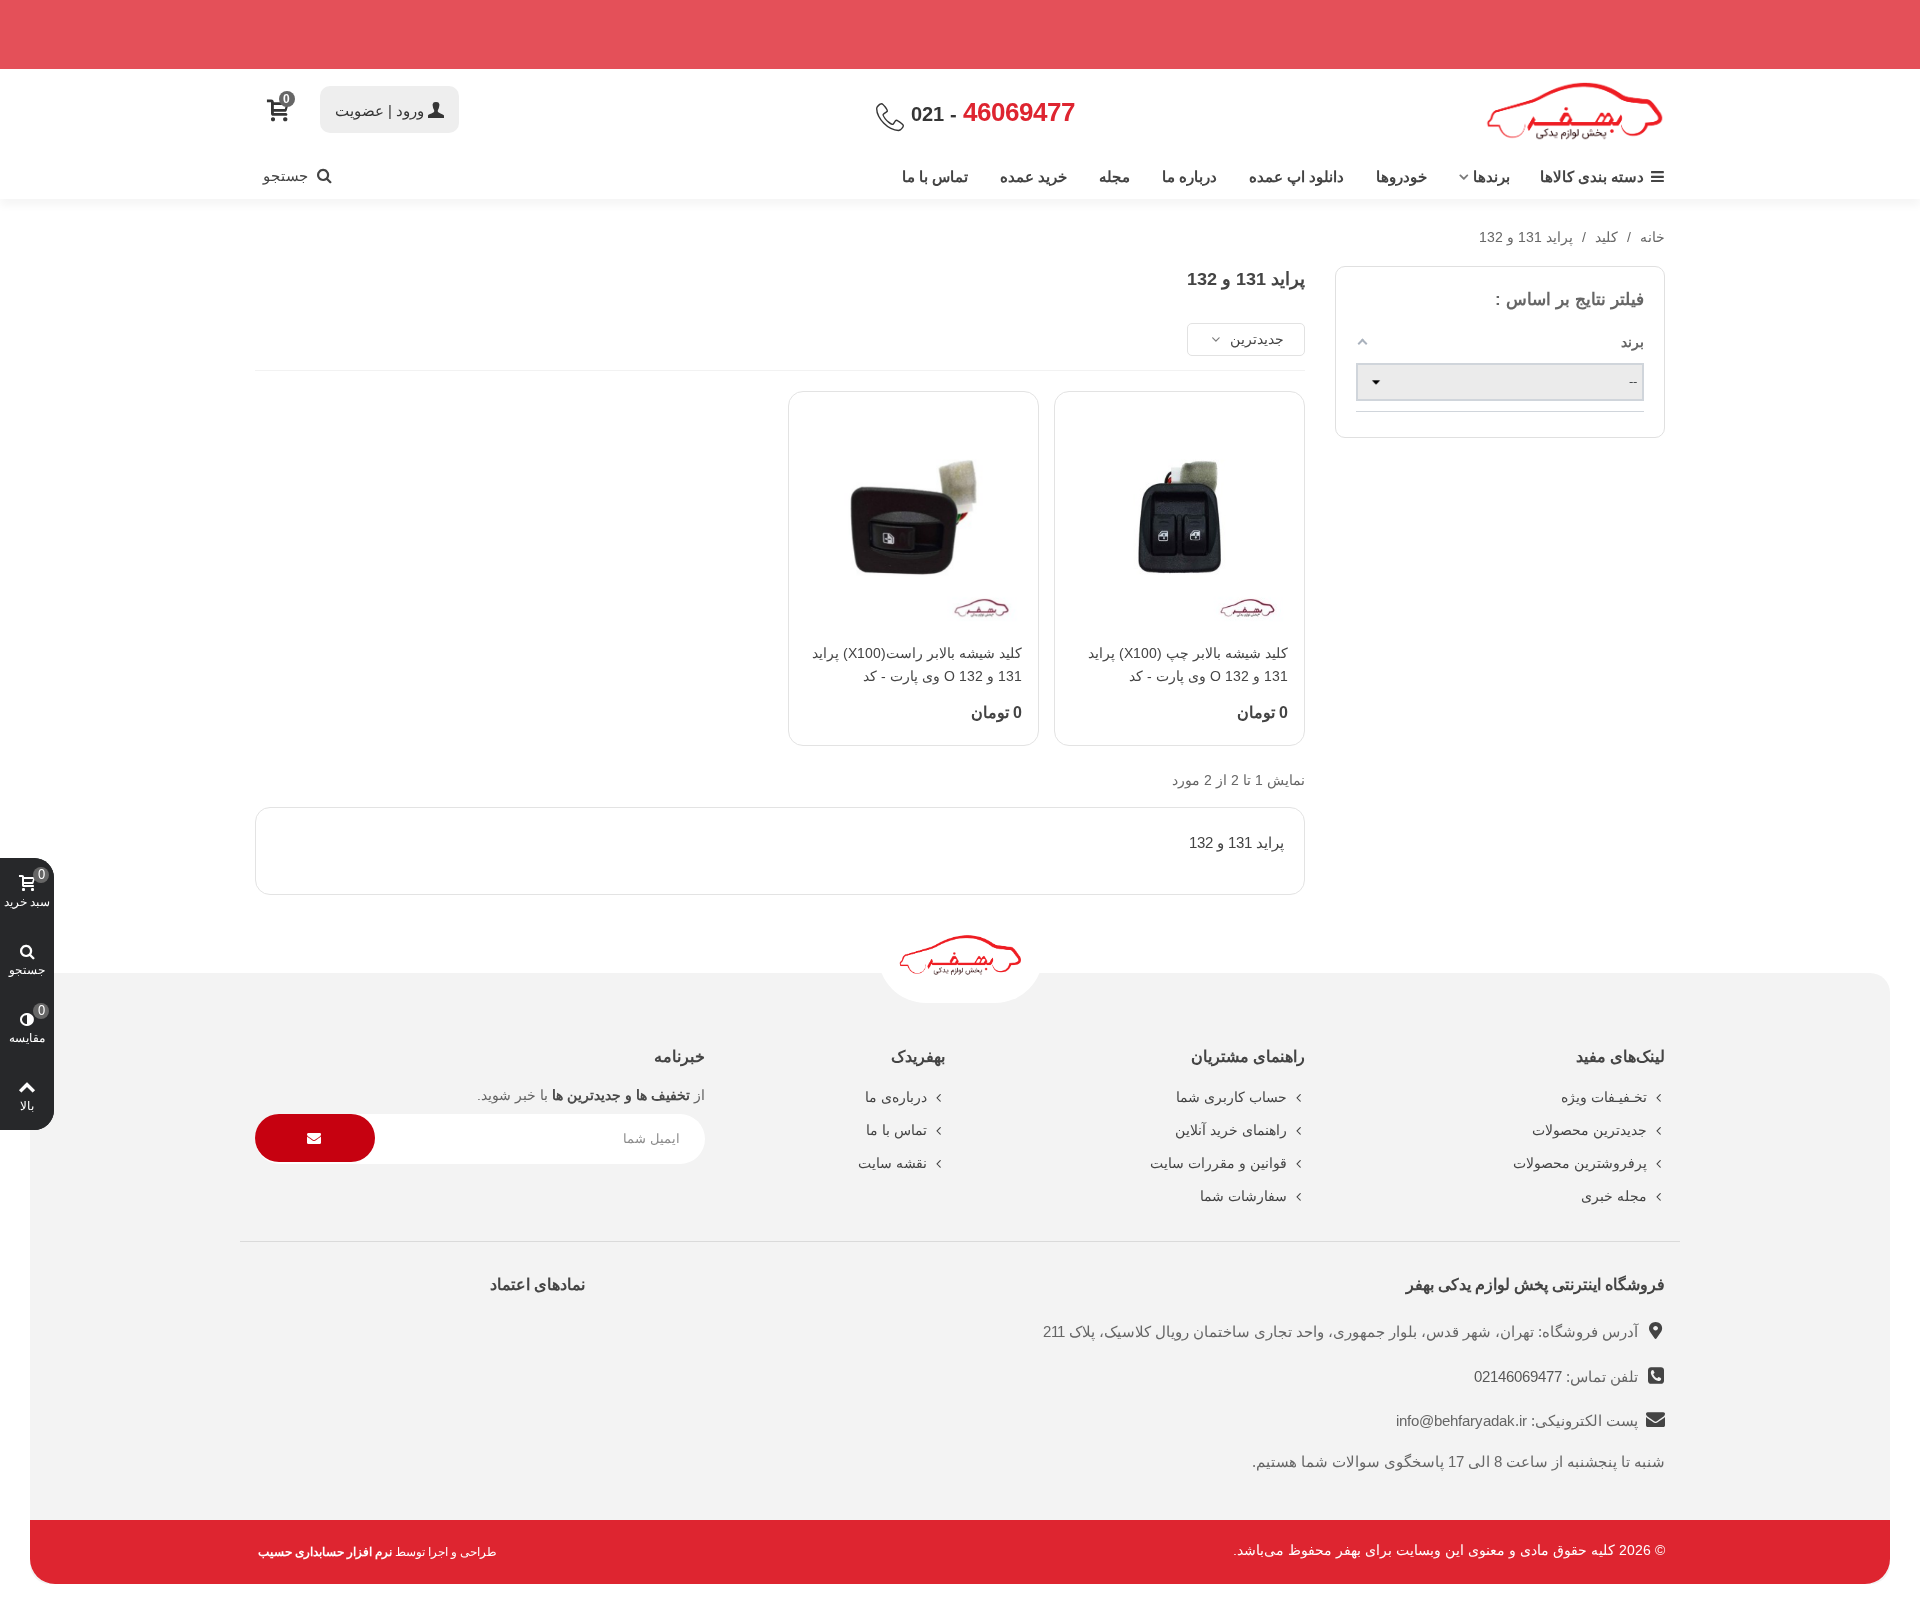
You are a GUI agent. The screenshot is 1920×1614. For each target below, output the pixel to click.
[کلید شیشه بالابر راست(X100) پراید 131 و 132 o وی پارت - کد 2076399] (913, 516)
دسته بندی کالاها (1592, 176)
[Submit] (315, 1138)
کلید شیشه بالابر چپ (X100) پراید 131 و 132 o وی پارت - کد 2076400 (1188, 677)
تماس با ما (935, 176)
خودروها (1401, 176)
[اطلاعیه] (960, 34)
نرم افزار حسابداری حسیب (325, 1552)
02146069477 (1520, 1376)
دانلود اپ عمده (1296, 176)
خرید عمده (1033, 176)
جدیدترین (1255, 339)
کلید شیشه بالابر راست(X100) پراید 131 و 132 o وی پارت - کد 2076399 (917, 677)
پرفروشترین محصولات (1580, 1163)
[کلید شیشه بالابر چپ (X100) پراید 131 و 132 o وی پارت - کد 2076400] (1179, 516)
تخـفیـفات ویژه (1604, 1097)
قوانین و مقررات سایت (1218, 1163)
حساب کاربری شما (1231, 1097)
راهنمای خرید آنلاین (1231, 1130)
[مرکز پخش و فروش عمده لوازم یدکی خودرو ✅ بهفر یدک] (1575, 111)
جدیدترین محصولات (1589, 1130)
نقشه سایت (892, 1163)
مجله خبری (1614, 1196)
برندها (1491, 176)
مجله (1114, 176)
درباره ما (1189, 176)
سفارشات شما (1243, 1196)
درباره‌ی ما (896, 1097)
